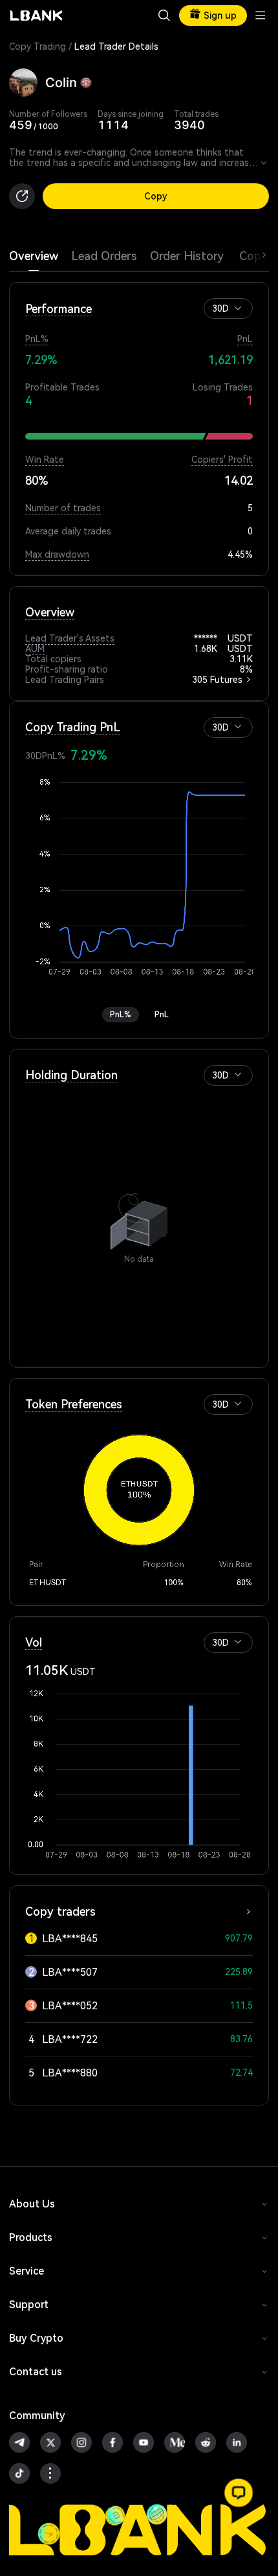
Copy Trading (37, 46)
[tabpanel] (139, 1189)
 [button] (264, 163)
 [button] (164, 15)
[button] (238, 308)
